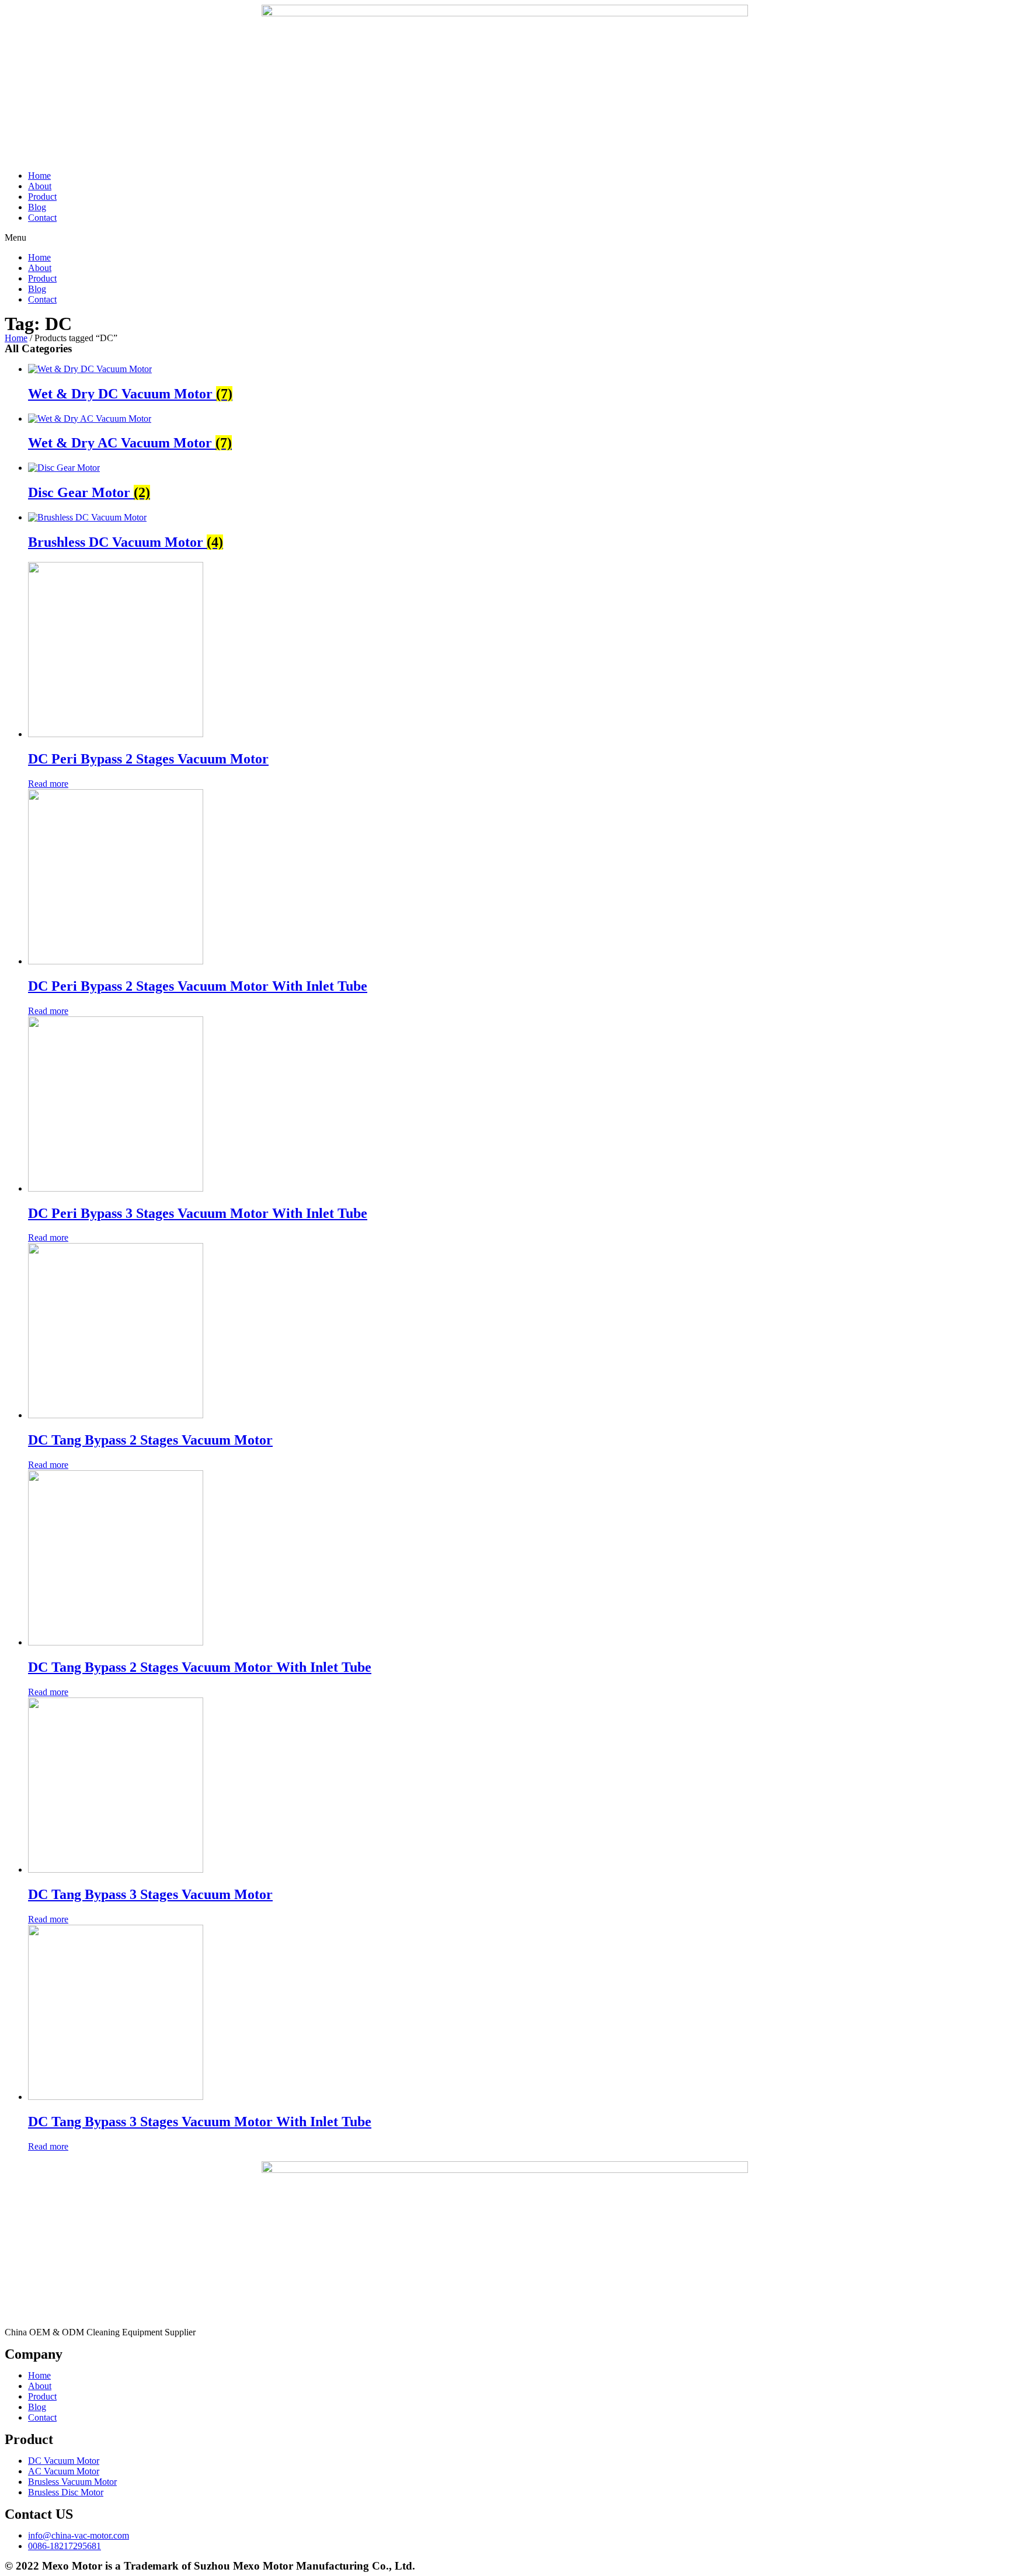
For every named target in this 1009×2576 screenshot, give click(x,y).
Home (39, 176)
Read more (48, 784)
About (40, 186)
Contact (42, 218)
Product (42, 197)
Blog (37, 207)
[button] (505, 238)
